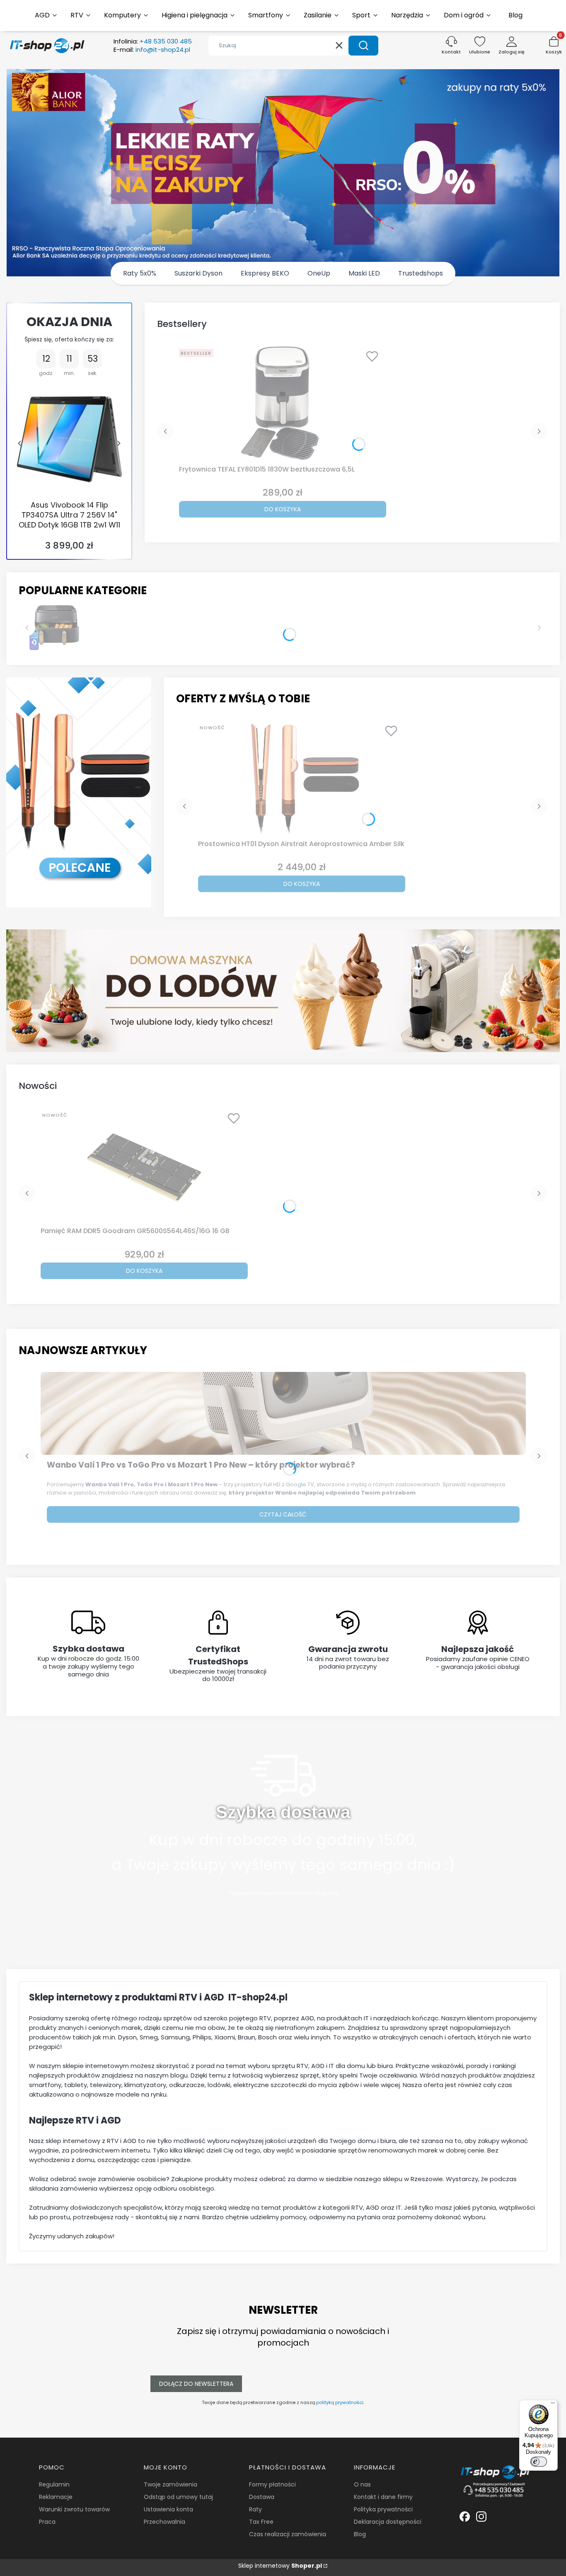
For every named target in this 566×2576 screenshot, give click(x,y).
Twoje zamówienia (171, 2484)
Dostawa (262, 2497)
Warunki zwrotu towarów (74, 2509)
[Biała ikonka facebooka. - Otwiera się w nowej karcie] (465, 2517)
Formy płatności (272, 2484)
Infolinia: (153, 41)
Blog (360, 2534)
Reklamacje (56, 2497)
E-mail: (152, 50)
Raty (255, 2509)
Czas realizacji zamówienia (288, 2534)
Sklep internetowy (280, 2566)
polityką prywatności (340, 2402)
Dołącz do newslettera (196, 2384)
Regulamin (54, 2484)
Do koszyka (283, 509)
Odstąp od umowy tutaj (178, 2497)
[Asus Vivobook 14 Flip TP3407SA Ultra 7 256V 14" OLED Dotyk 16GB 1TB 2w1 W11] (69, 439)
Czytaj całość (283, 1514)
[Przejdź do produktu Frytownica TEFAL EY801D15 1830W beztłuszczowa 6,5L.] (283, 404)
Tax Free (261, 2522)
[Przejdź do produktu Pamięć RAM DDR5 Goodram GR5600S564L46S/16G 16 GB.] (144, 1166)
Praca (47, 2522)
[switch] (539, 2462)
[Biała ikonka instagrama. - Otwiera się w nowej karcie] (481, 2517)
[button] (363, 46)
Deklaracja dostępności (388, 2522)
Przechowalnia (164, 2522)
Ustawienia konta (168, 2509)
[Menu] (553, 2405)
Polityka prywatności (383, 2509)
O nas (362, 2484)
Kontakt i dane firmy (383, 2497)
